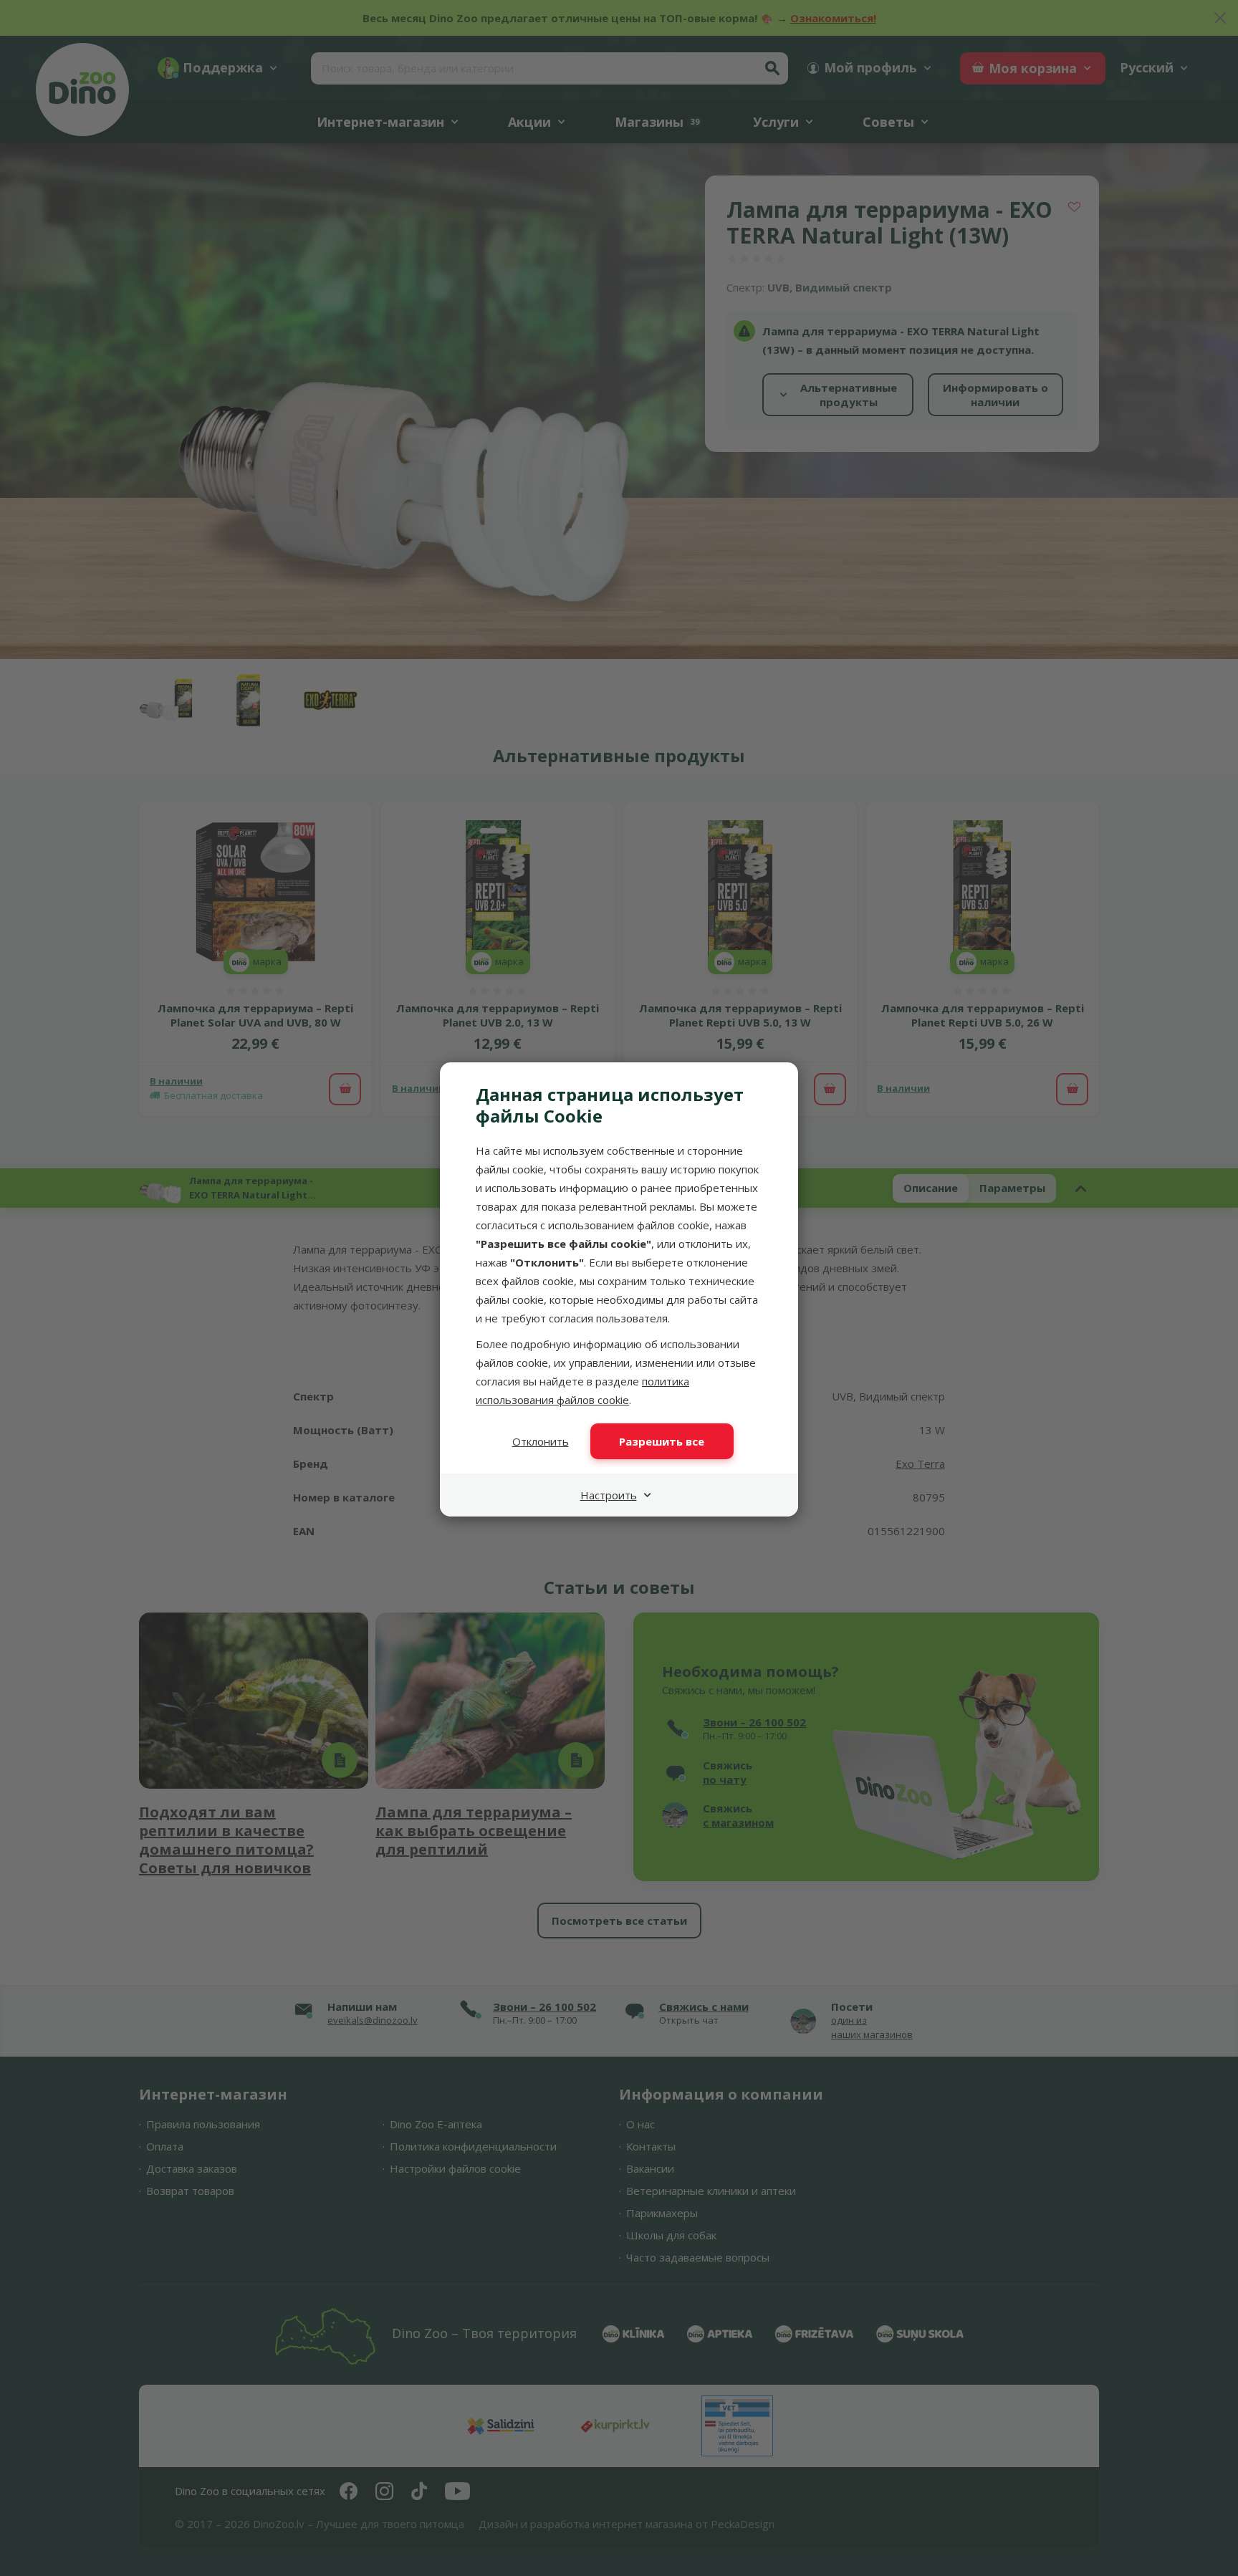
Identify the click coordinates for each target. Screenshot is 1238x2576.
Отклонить (541, 1441)
